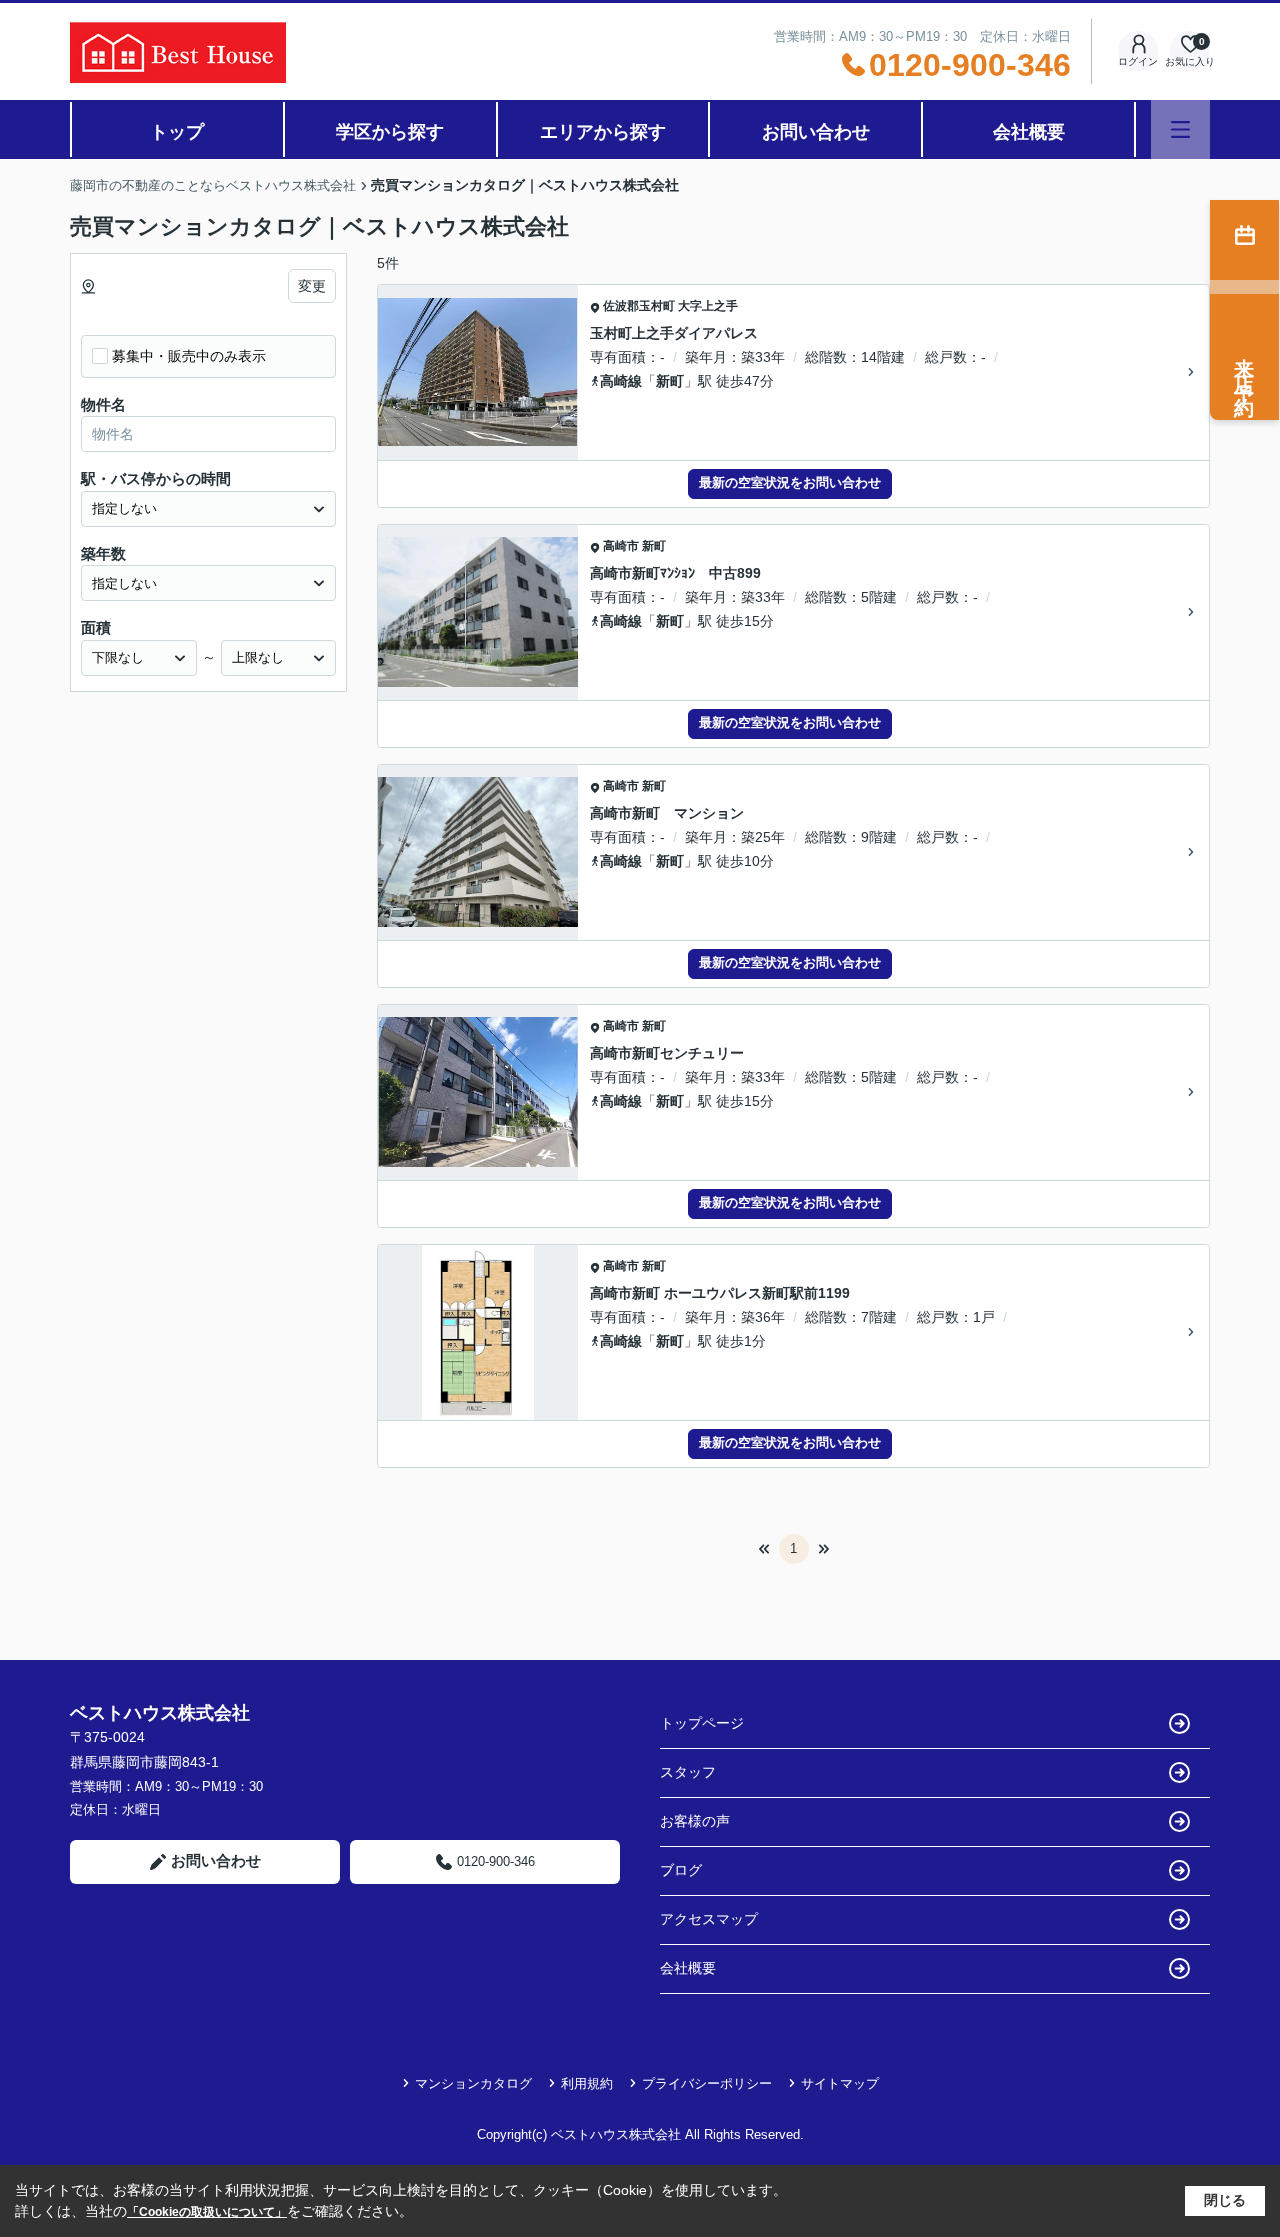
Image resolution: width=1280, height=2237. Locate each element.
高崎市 (621, 546)
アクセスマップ (709, 1919)
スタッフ (688, 1772)
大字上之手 (708, 306)
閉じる (1225, 2200)
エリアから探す (603, 132)
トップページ (702, 1723)
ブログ (681, 1870)
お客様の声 (695, 1821)
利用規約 (587, 2083)
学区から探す (390, 132)
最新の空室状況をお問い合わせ (790, 482)
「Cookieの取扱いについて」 (207, 2212)
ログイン (1138, 61)
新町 (670, 381)
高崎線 (621, 381)
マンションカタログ (473, 2083)
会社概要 (1029, 132)
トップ (177, 132)
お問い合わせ (816, 132)
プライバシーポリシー (707, 2083)
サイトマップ (840, 2083)
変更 (312, 286)
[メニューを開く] (1180, 129)
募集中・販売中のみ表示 (189, 356)
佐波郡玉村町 (639, 306)
